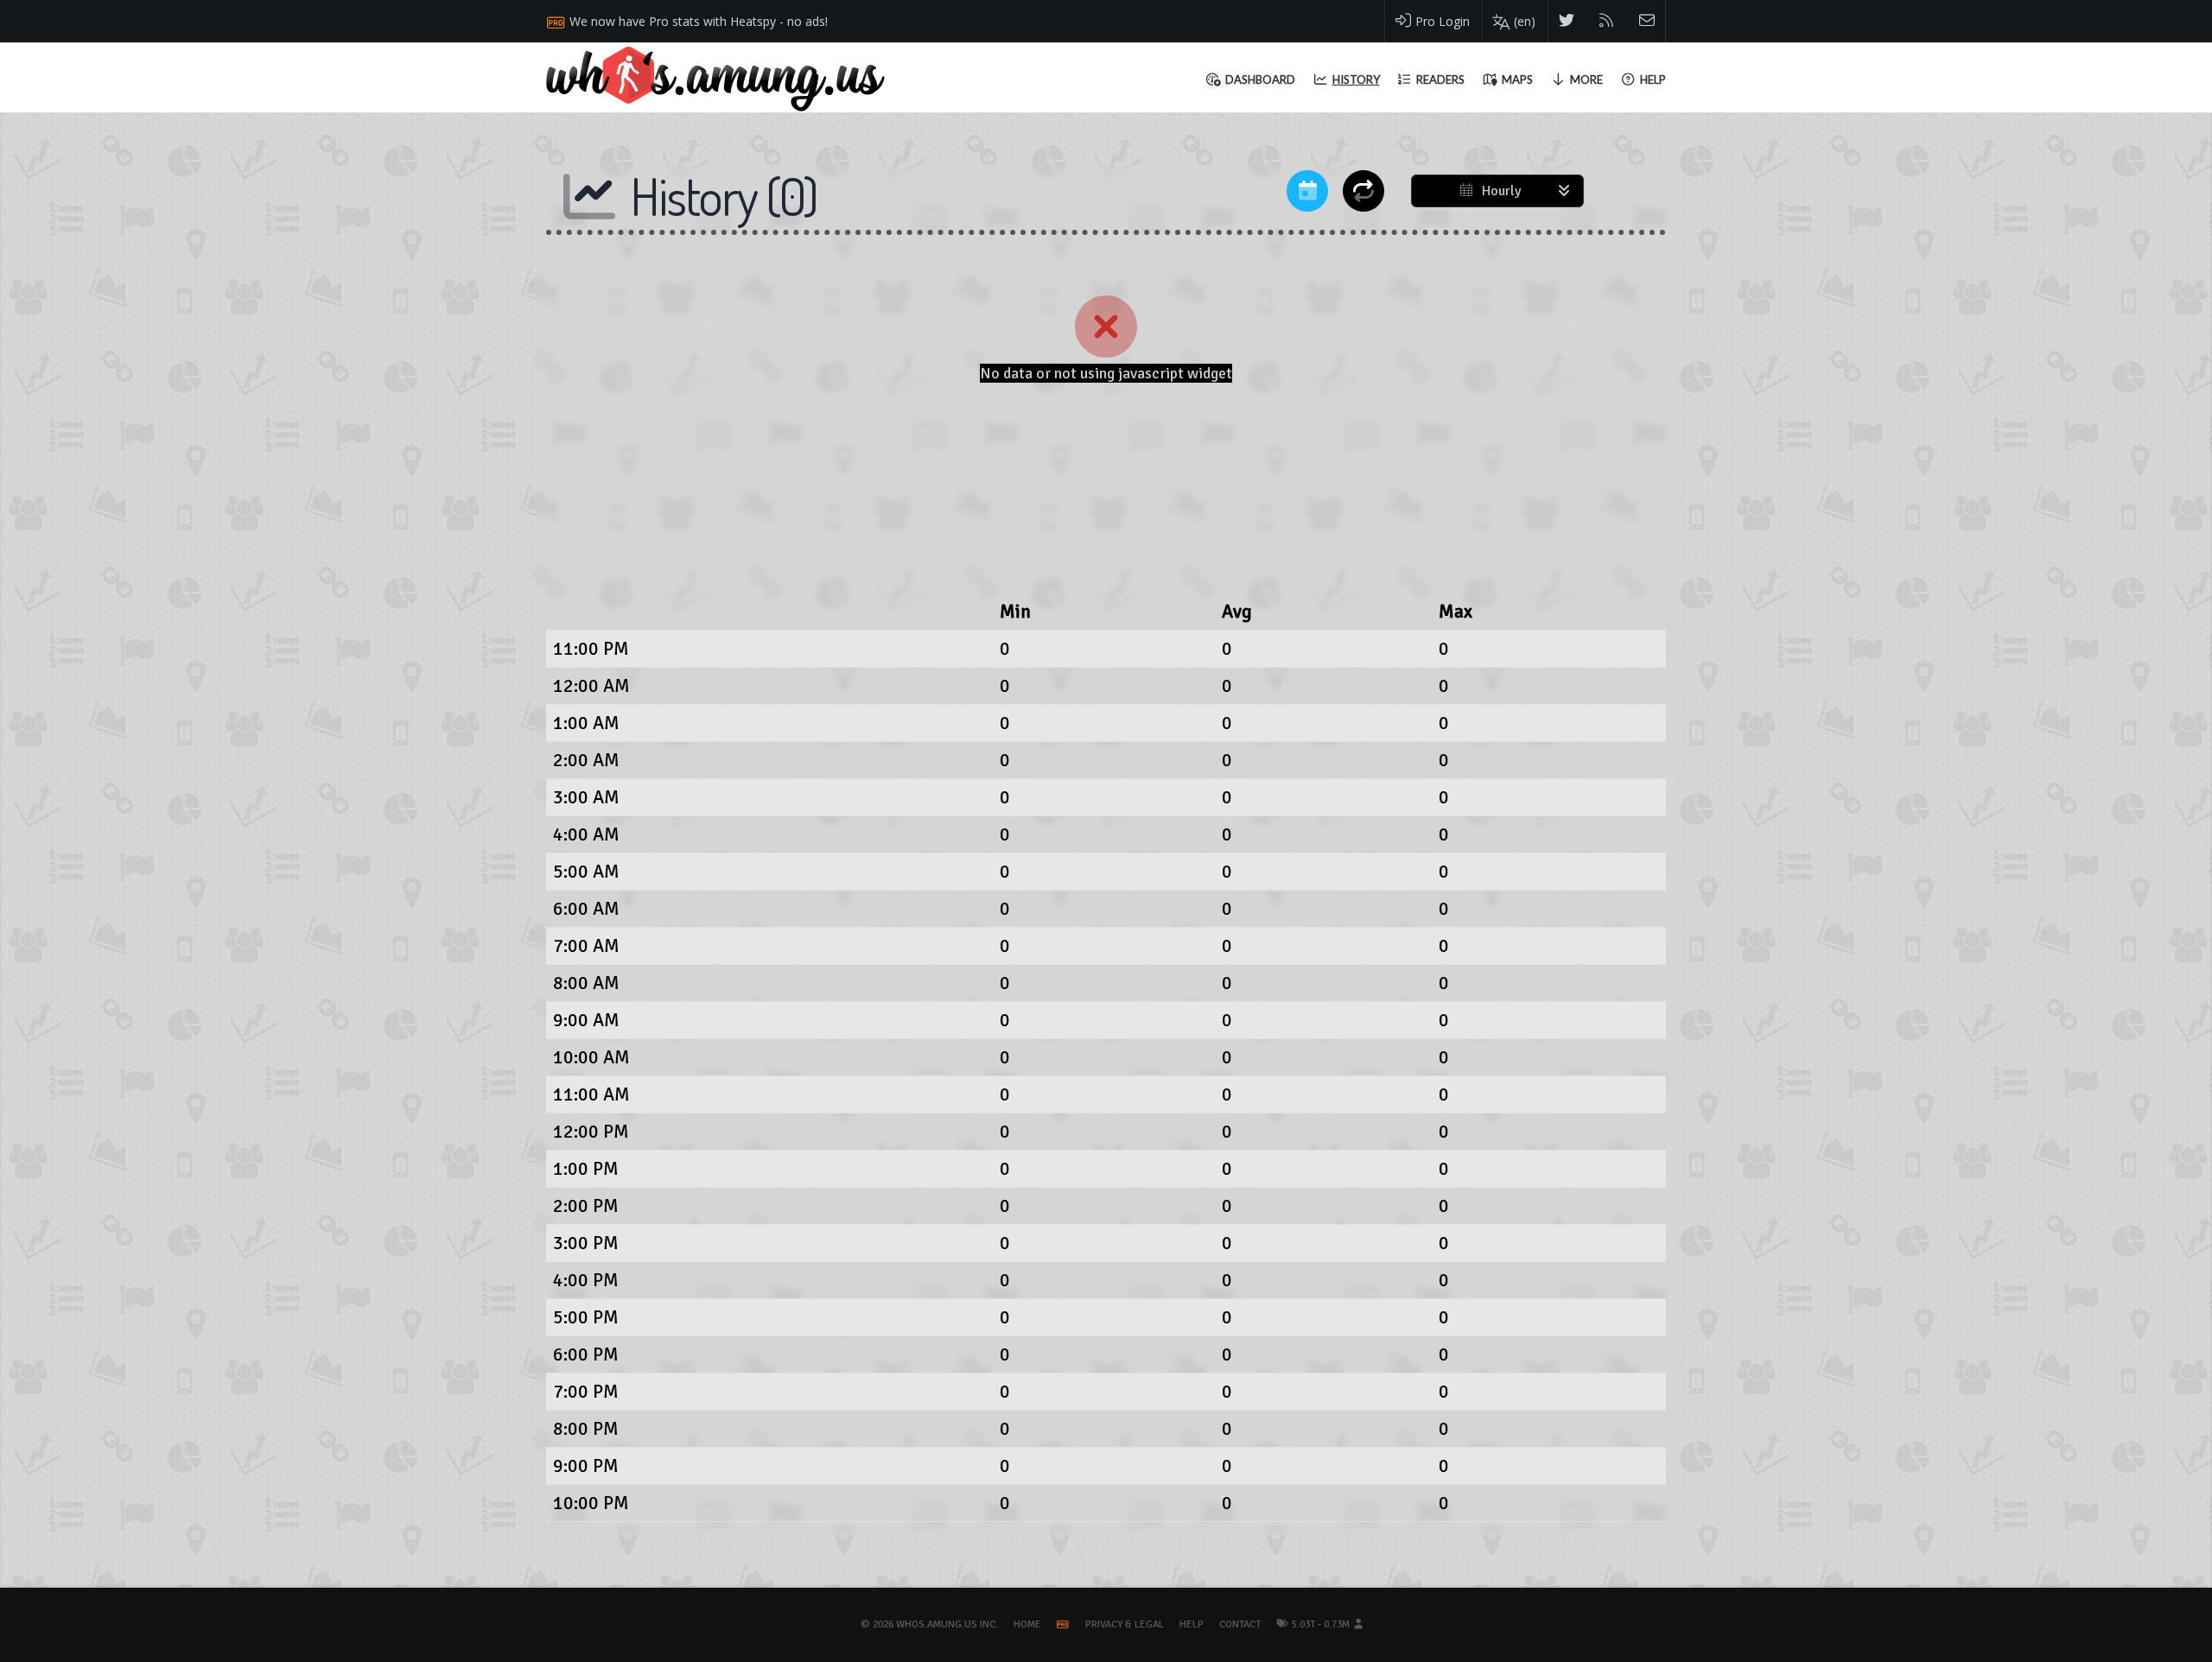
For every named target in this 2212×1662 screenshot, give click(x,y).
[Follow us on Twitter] (1567, 21)
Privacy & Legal (1125, 1624)
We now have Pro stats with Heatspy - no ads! (699, 21)
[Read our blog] (1607, 21)
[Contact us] (1647, 21)
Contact (1240, 1624)
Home (1027, 1624)
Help (1192, 1624)
